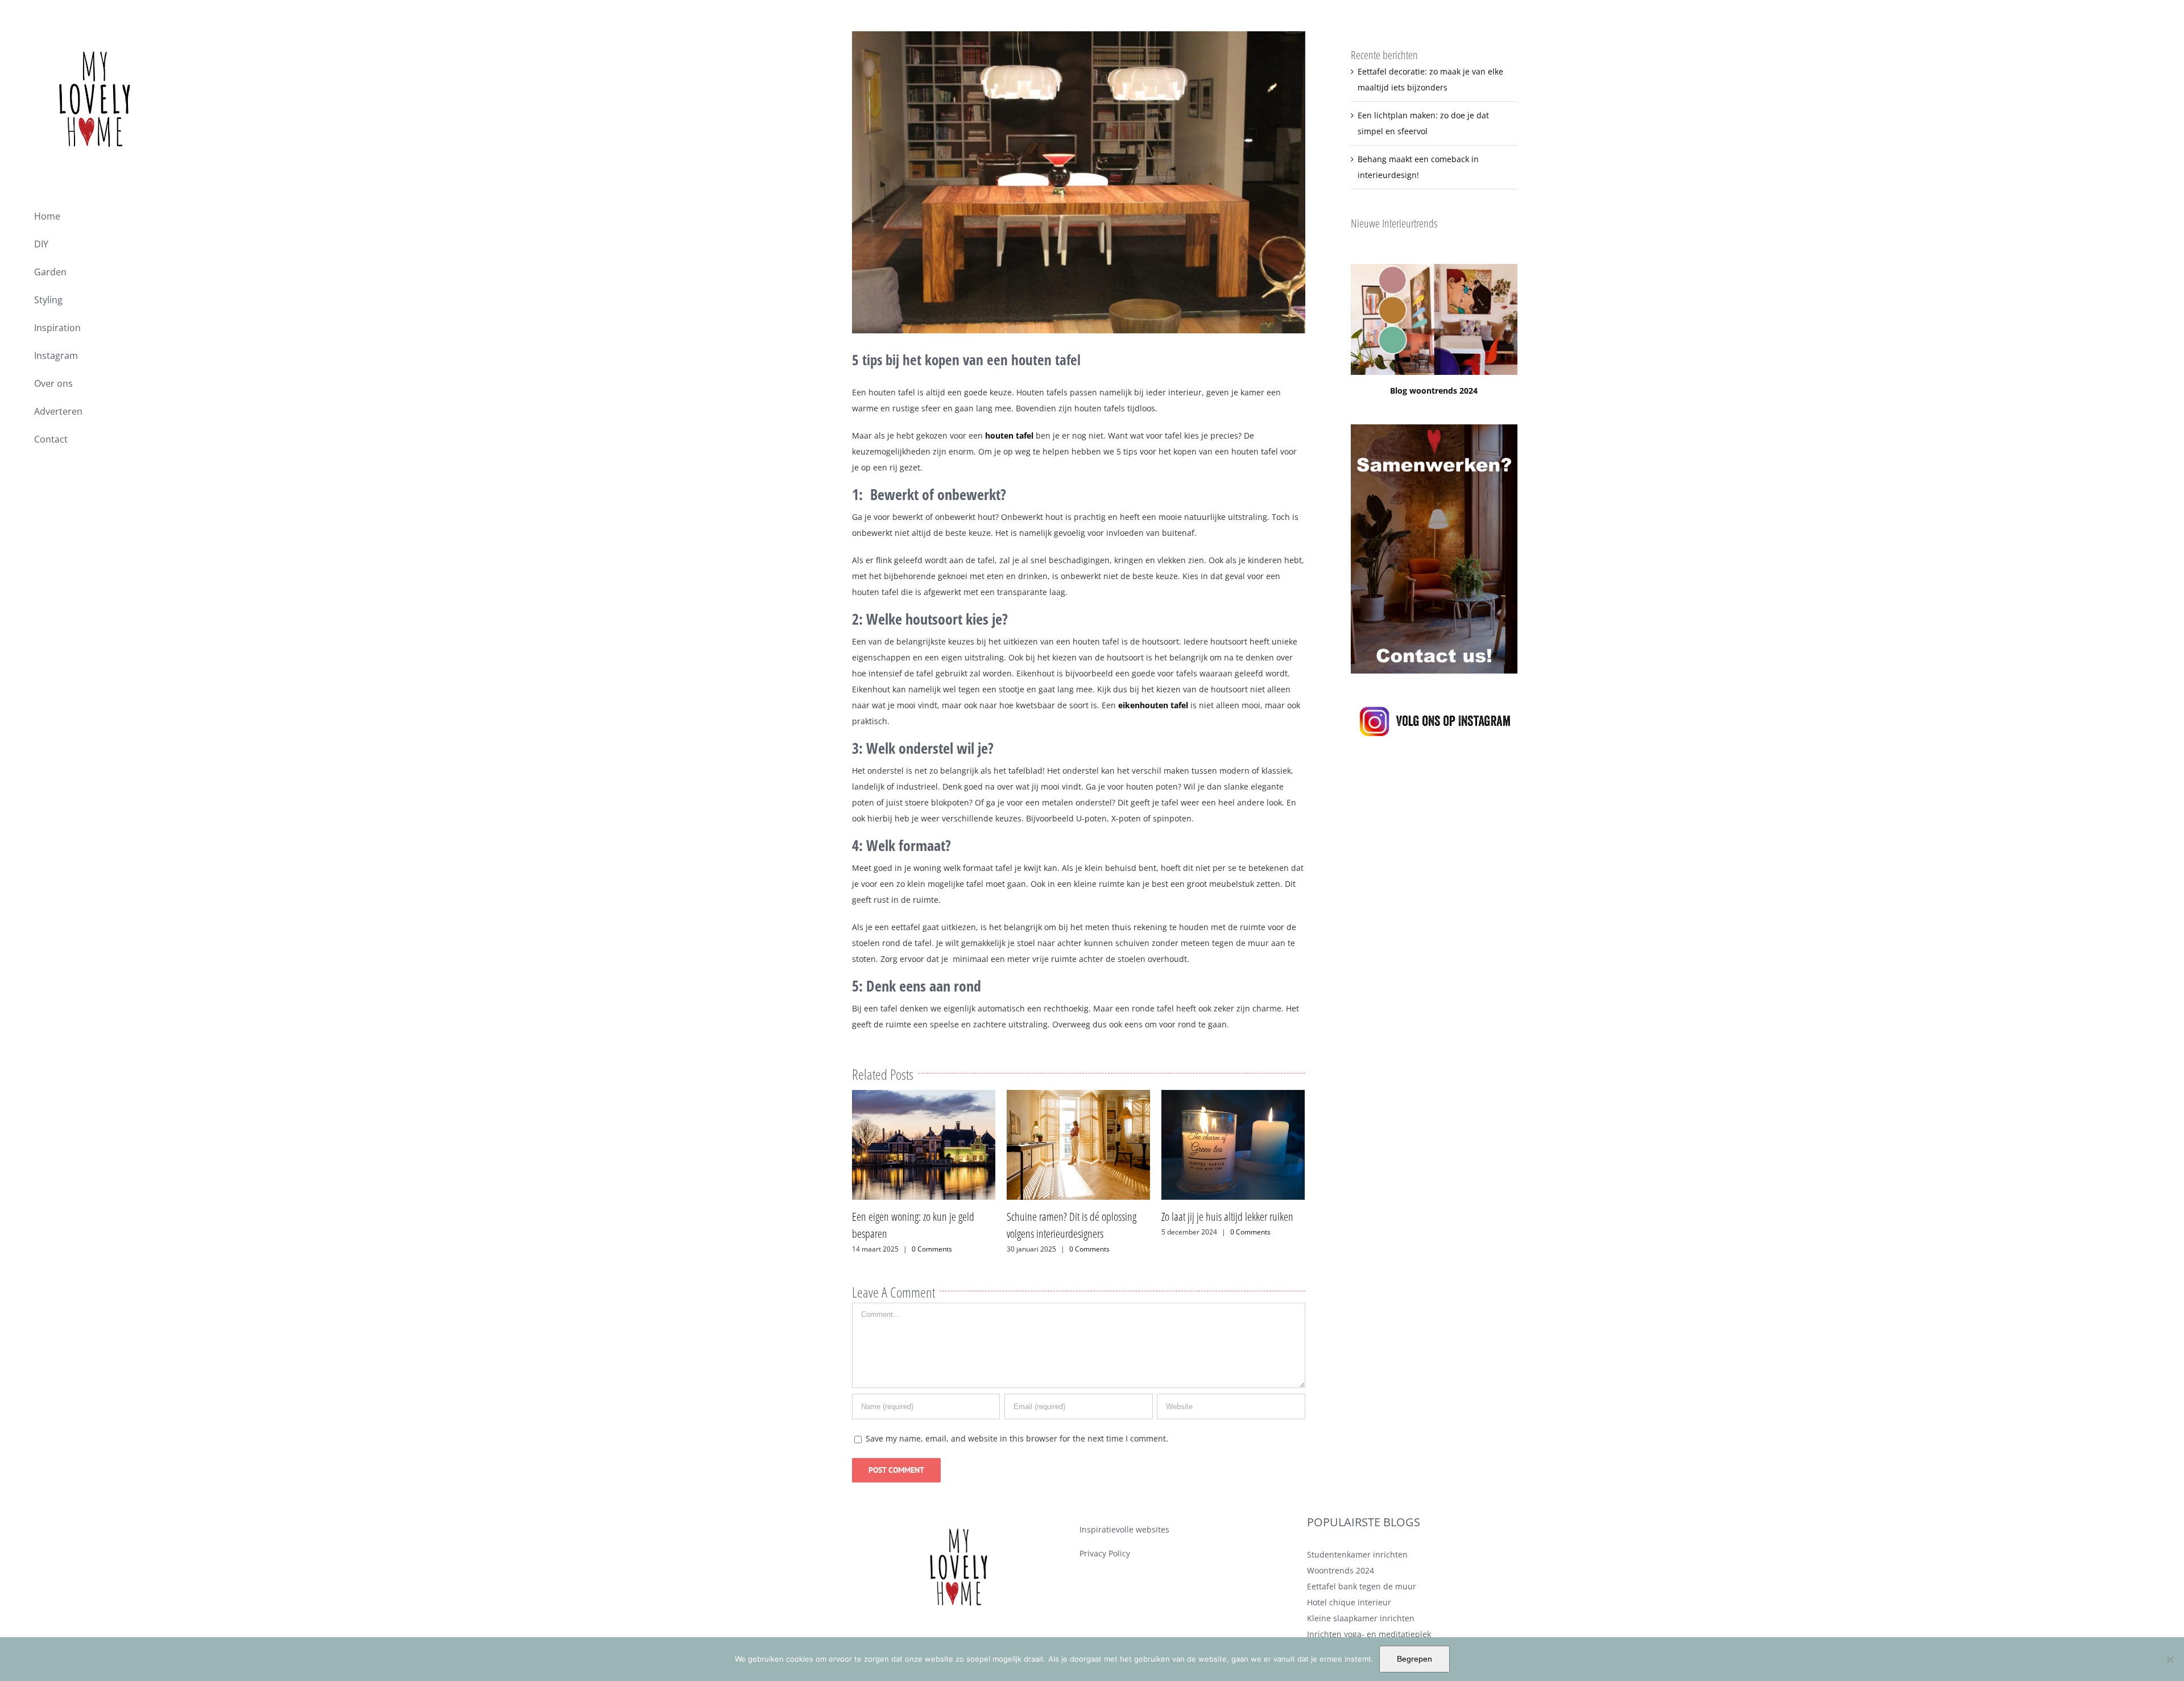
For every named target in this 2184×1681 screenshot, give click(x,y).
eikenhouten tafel (1153, 705)
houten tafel (1009, 435)
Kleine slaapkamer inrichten (1361, 1618)
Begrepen (1414, 1659)
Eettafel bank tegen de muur (1362, 1586)
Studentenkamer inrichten (1357, 1554)
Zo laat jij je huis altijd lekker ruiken (1073, 1217)
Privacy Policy (1105, 1553)
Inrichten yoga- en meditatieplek (1369, 1634)
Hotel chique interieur (1349, 1602)
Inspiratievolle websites (1124, 1529)
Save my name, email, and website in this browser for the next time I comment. (1017, 1438)
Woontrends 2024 (1341, 1570)
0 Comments (935, 1249)
